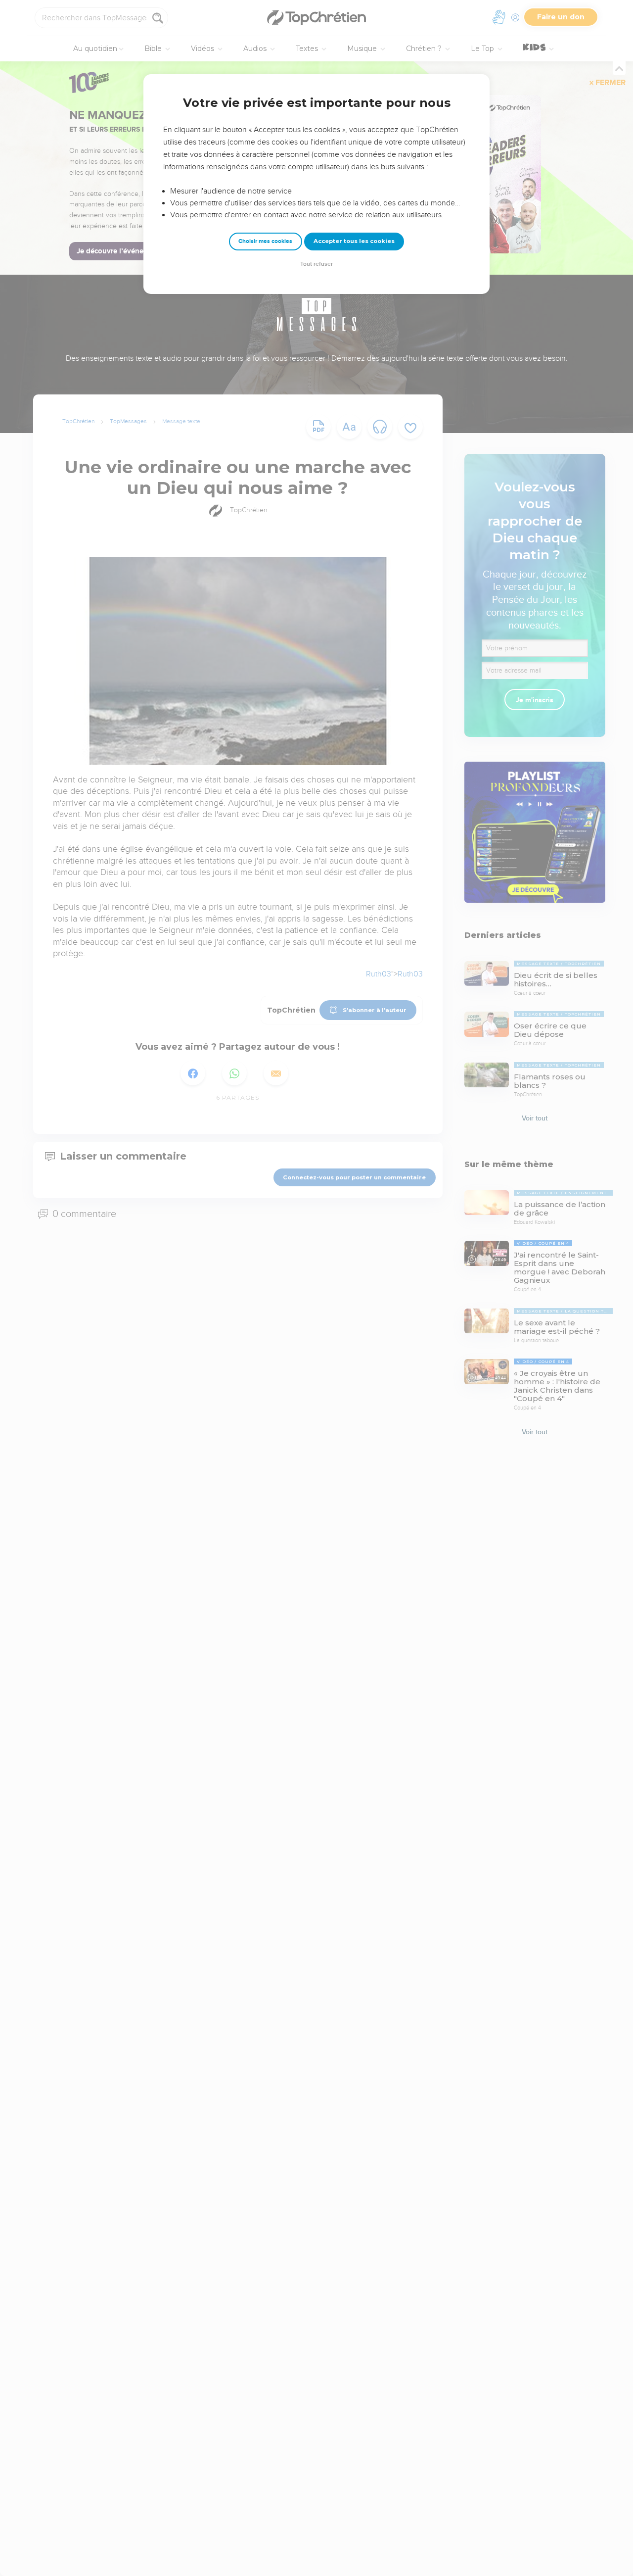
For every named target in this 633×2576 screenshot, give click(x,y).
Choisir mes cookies (265, 241)
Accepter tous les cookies (354, 241)
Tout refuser (316, 264)
